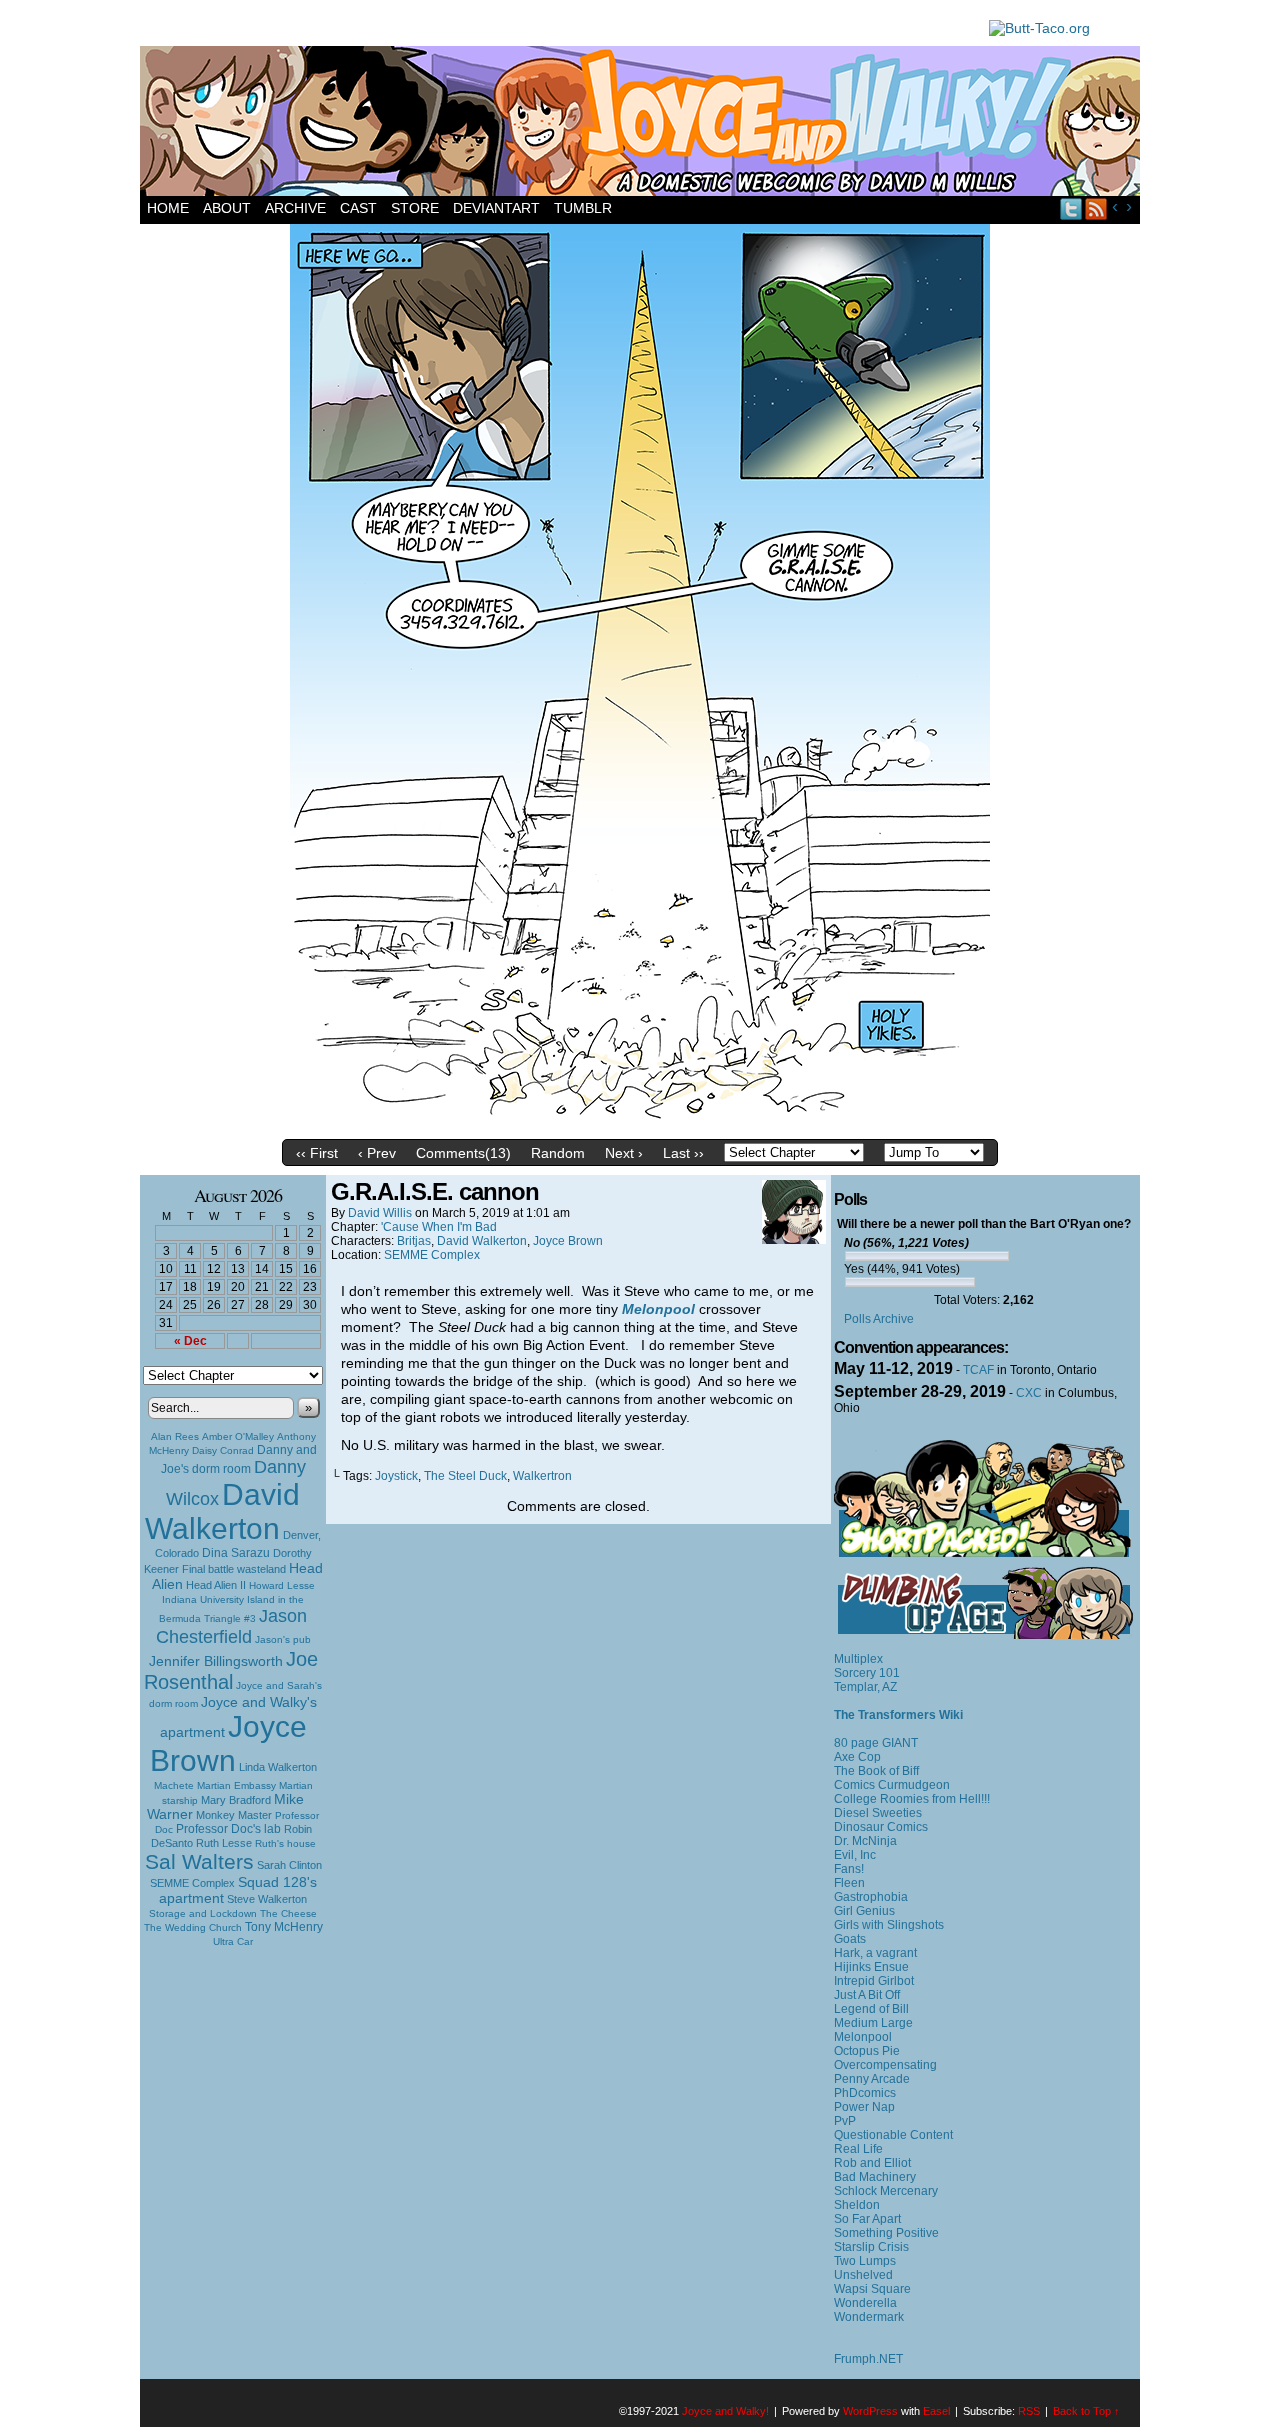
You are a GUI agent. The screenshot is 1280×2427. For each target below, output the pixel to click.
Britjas (414, 1241)
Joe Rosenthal (231, 1670)
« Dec (190, 1341)
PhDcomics (865, 2093)
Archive (295, 208)
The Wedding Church (193, 1927)
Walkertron (542, 1476)
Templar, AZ (865, 1687)
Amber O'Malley (238, 1436)
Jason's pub (283, 1639)
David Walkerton (222, 1511)
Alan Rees (175, 1436)
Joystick (396, 1476)
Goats (850, 1939)
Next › (624, 1153)
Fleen (849, 1883)
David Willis (380, 1213)
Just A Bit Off (867, 1995)
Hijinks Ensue (871, 1967)
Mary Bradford (236, 1800)
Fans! (849, 1869)
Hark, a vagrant (875, 1953)
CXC (1029, 1393)
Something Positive (886, 2233)
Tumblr (583, 208)
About (227, 208)
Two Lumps (865, 2261)
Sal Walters (199, 1861)
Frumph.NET (868, 2359)
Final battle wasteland (234, 1569)
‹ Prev (377, 1153)
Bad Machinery (875, 2177)
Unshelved (863, 2275)
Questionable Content (893, 2135)
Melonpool (863, 2037)
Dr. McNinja (865, 1841)
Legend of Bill (871, 2009)
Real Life (858, 2149)
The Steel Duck (465, 1476)
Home (168, 208)
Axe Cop (857, 1757)
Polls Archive (879, 1319)
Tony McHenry (284, 1927)
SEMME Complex (192, 1883)
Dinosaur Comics (881, 1827)
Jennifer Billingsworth (216, 1661)
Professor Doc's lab (228, 1828)
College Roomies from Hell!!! (912, 1799)
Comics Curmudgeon (892, 1785)
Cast (358, 208)
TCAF (978, 1370)
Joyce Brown (228, 1743)
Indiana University (203, 1599)
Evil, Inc (855, 1855)
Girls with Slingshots (889, 1925)
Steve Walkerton (267, 1899)
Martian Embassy (236, 1785)
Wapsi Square (872, 2289)
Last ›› (683, 1153)
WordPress (870, 2411)
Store (415, 208)
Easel (936, 2411)
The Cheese (288, 1913)
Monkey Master (234, 1815)
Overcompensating (885, 2065)
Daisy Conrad (223, 1450)
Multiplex (858, 1659)
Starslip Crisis (871, 2247)
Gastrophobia (871, 1897)
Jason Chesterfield (232, 1626)
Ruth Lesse (224, 1843)
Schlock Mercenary (886, 2191)
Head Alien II (216, 1585)
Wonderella (865, 2303)
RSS (1096, 208)
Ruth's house (285, 1843)
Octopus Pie (867, 2051)
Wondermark (869, 2317)
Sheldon (857, 2205)
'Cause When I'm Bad (439, 1227)
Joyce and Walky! (643, 124)
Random (558, 1153)
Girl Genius (864, 1911)
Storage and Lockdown (203, 1913)
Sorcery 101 (867, 1673)
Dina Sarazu (236, 1553)
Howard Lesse (282, 1585)
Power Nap (864, 2107)
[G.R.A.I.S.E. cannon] (640, 1125)
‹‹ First (317, 1153)
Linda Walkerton (278, 1767)
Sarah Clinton (289, 1865)
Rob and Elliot (872, 2163)
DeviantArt (496, 208)
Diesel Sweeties (878, 1813)
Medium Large (873, 2023)
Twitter (1071, 208)
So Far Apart (867, 2219)
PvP (845, 2121)
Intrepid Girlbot (874, 1981)
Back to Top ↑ (1086, 2411)
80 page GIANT (876, 1743)
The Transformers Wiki (898, 1715)
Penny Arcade (872, 2079)
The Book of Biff (876, 1771)
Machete (174, 1785)
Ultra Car (233, 1941)
